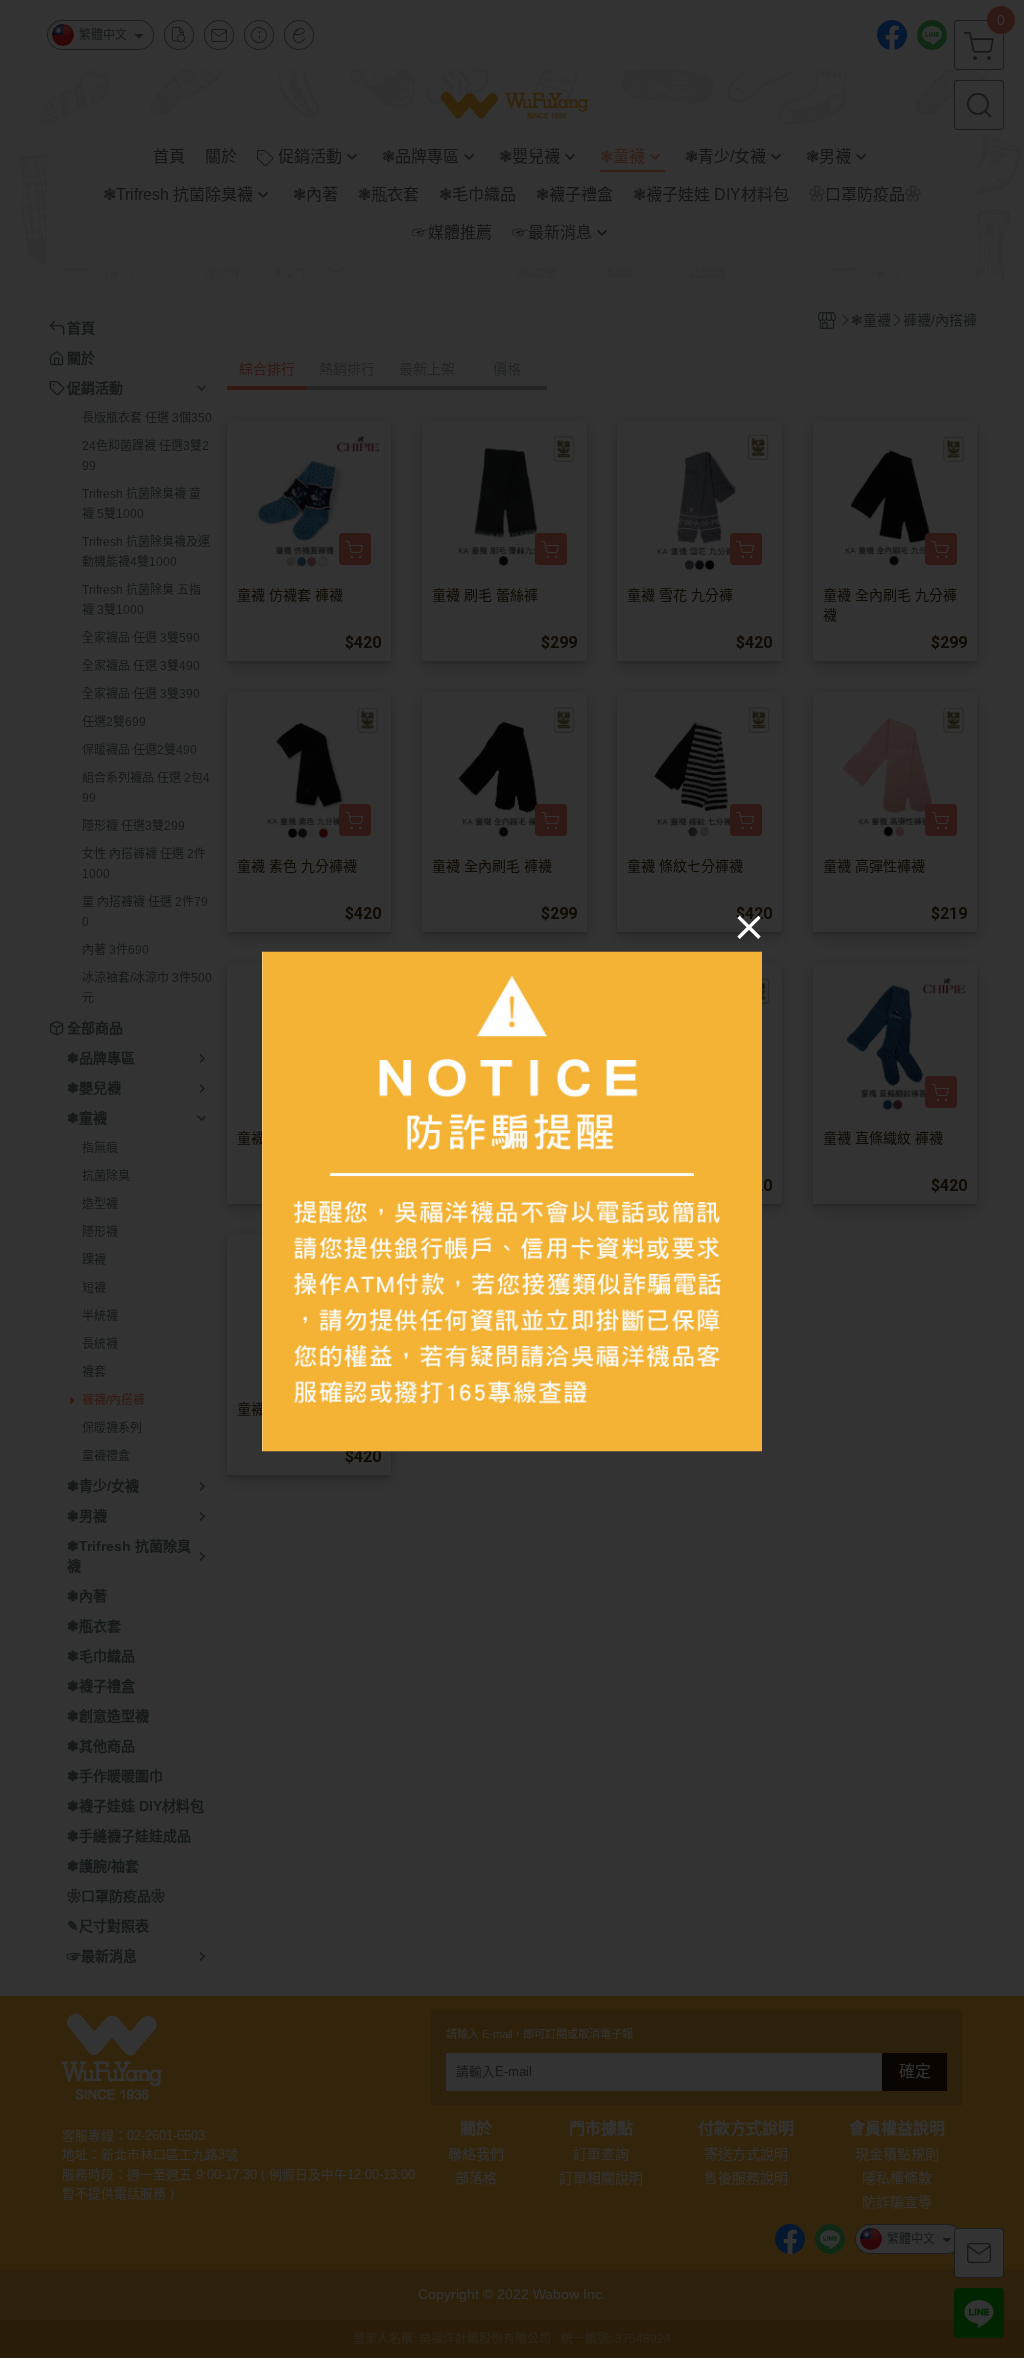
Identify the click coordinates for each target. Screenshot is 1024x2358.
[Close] (749, 927)
